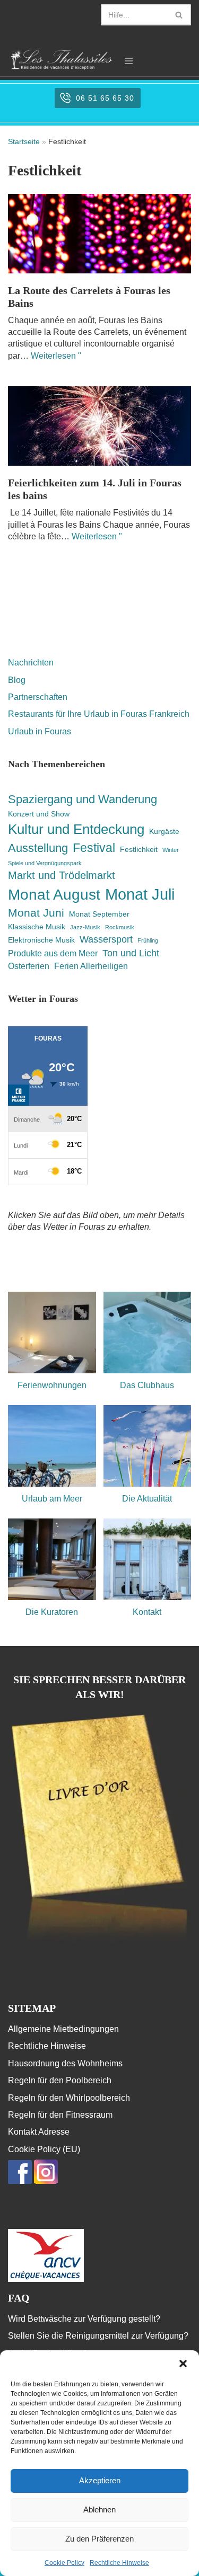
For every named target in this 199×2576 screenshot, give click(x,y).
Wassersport (106, 939)
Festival (94, 848)
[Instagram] (46, 2181)
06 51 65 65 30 (105, 98)
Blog (17, 680)
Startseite (24, 141)
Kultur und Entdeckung (76, 829)
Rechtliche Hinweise (119, 2563)
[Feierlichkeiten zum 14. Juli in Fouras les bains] (99, 426)
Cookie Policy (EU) (44, 2149)
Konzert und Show (39, 814)
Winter (171, 850)
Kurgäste (164, 831)
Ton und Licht (131, 953)
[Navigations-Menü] (129, 61)
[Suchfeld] (179, 15)
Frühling (148, 940)
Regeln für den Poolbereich (60, 2080)
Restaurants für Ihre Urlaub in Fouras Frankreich (99, 714)
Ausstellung (38, 848)
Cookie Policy (64, 2563)
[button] (183, 2364)
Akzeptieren (100, 2480)
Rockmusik (120, 927)
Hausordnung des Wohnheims (65, 2063)
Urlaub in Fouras (40, 731)
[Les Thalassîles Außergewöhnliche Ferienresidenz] (61, 59)
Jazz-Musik (85, 927)
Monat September (99, 914)
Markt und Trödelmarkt (62, 875)
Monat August (54, 894)
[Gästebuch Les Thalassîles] (99, 1943)
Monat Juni (36, 913)
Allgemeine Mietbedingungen (63, 2029)
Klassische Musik (37, 927)
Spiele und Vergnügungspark (45, 863)
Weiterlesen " (56, 356)
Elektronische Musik (41, 940)
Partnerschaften (38, 697)
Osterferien (29, 966)
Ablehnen (99, 2510)
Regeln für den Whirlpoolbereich (69, 2098)
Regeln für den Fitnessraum (60, 2115)
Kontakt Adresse (39, 2132)
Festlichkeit (139, 849)
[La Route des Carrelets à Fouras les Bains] (99, 234)
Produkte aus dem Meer (53, 953)
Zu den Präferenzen (99, 2539)
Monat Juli (140, 894)
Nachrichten (31, 663)
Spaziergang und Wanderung (83, 799)
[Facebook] (20, 2181)
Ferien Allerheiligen (91, 966)
